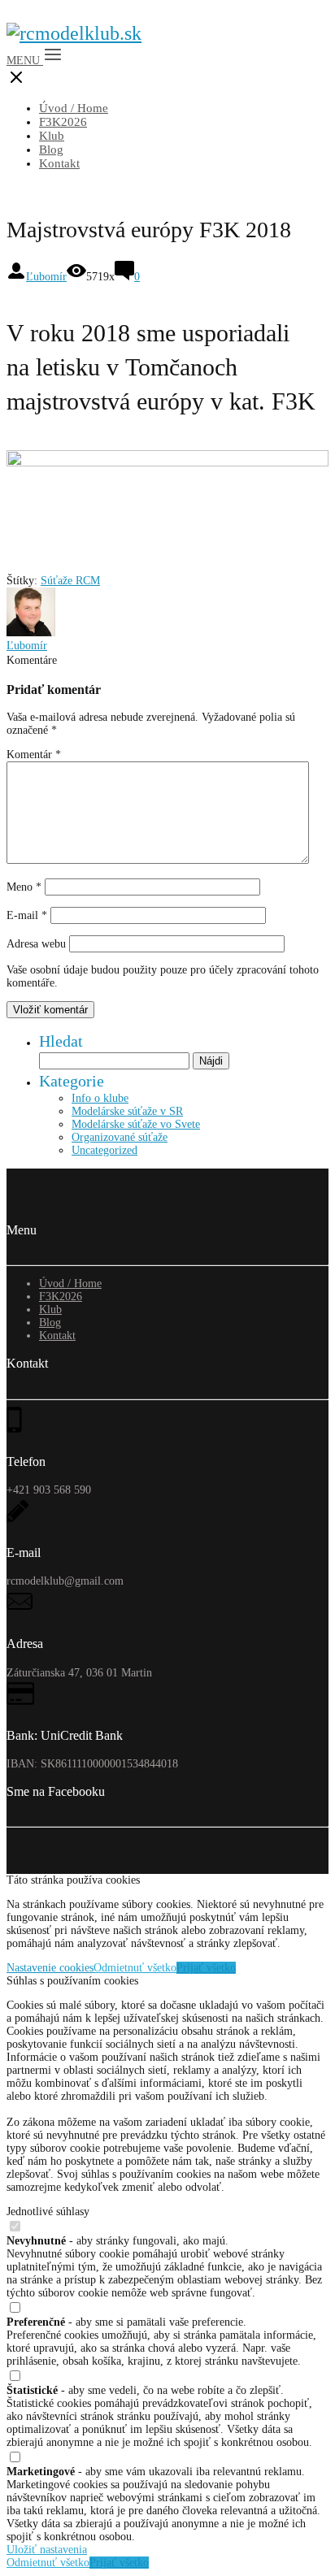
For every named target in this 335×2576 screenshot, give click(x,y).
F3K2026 (63, 122)
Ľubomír (46, 277)
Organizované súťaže (120, 1137)
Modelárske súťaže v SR (127, 1111)
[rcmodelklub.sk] (74, 33)
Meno (24, 887)
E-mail (27, 915)
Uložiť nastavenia (47, 2550)
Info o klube (100, 1098)
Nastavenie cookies (50, 1968)
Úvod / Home (74, 108)
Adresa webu (36, 944)
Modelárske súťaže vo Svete (136, 1124)
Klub (52, 136)
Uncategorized (104, 1150)
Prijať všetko (206, 1968)
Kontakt (59, 163)
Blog (51, 150)
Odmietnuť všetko (135, 1968)
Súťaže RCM (70, 581)
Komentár (34, 755)
